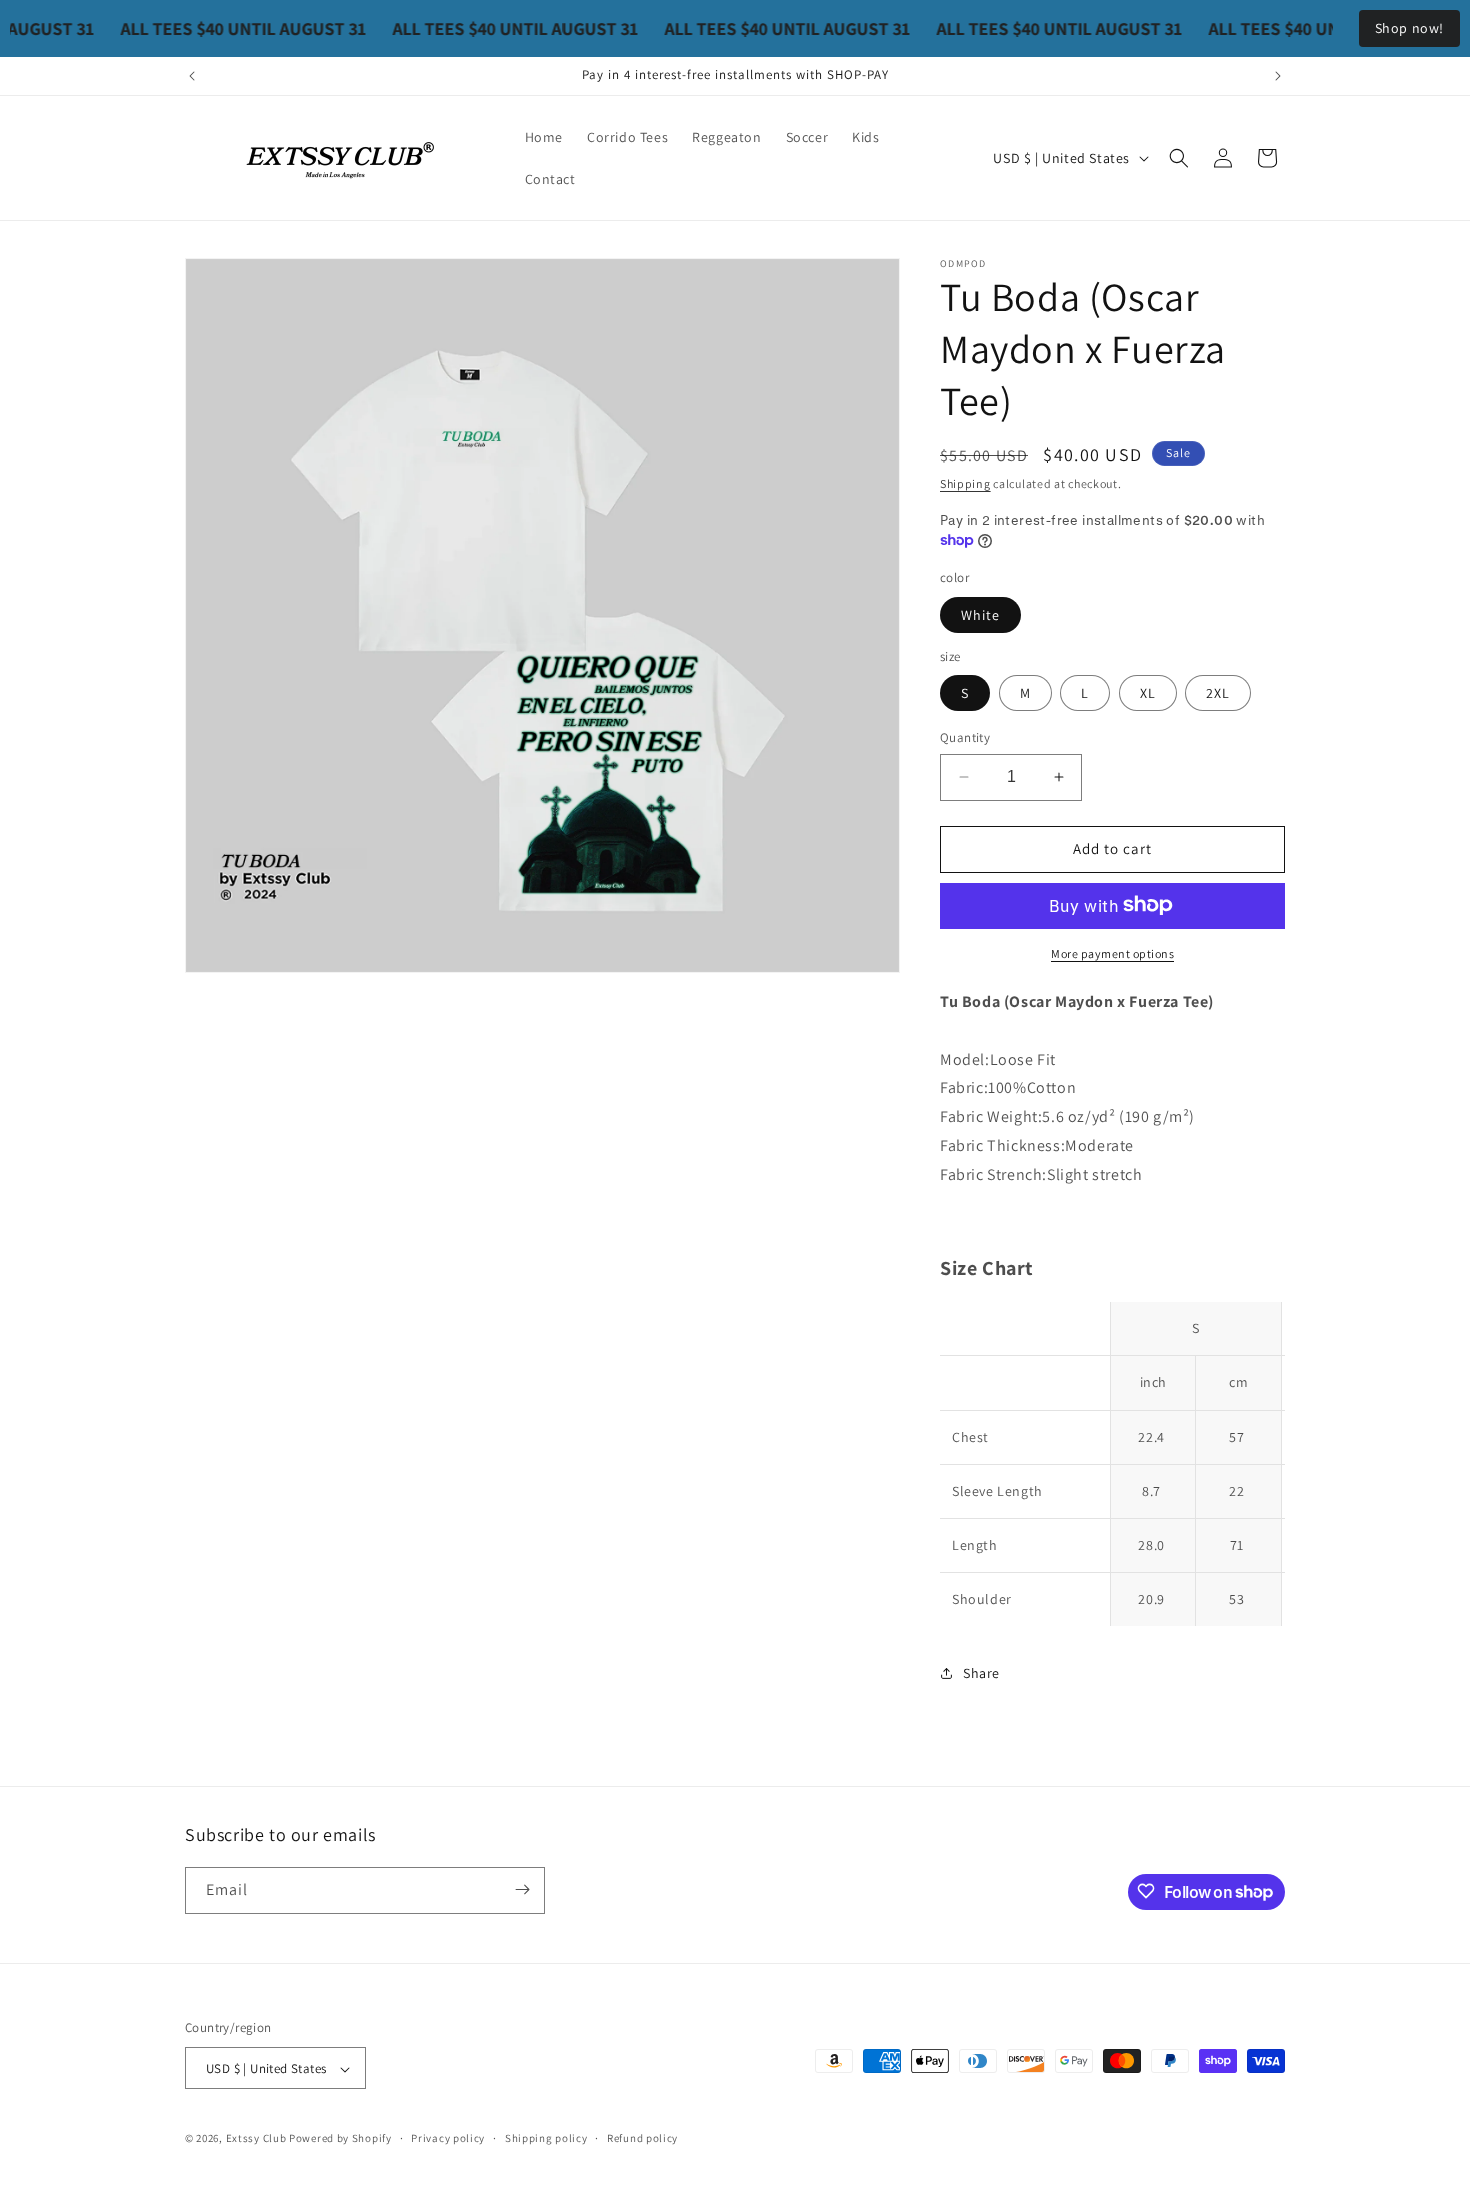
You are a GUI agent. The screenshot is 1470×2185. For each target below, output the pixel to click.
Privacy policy (448, 2138)
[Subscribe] (522, 1889)
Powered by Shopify (340, 2139)
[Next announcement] (1278, 76)
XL (1148, 693)
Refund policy (642, 2138)
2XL (1218, 693)
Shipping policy (546, 2138)
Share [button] (981, 1672)
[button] (1179, 158)
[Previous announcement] (192, 76)
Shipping (965, 483)
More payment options (1112, 952)
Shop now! (1409, 28)
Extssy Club (256, 2139)
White (980, 614)
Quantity (965, 737)
